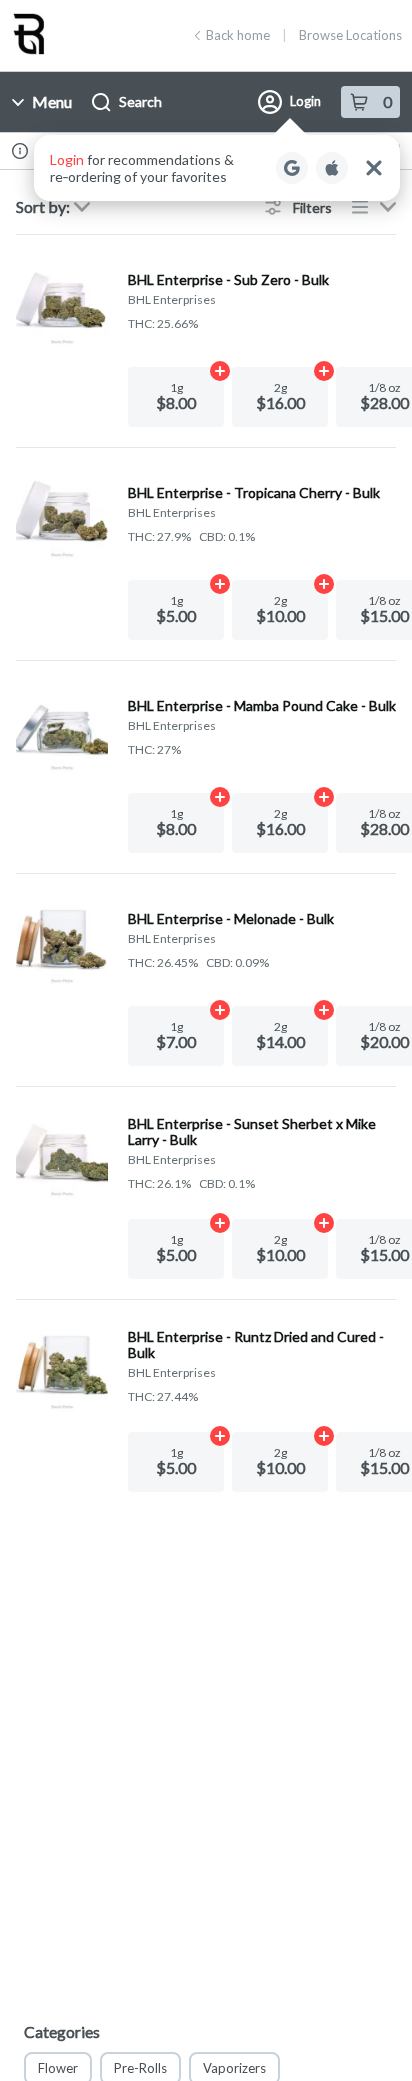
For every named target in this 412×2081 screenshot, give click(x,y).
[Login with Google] (292, 168)
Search (140, 101)
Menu (52, 101)
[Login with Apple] (332, 168)
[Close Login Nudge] (374, 168)
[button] (217, 168)
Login (305, 101)
